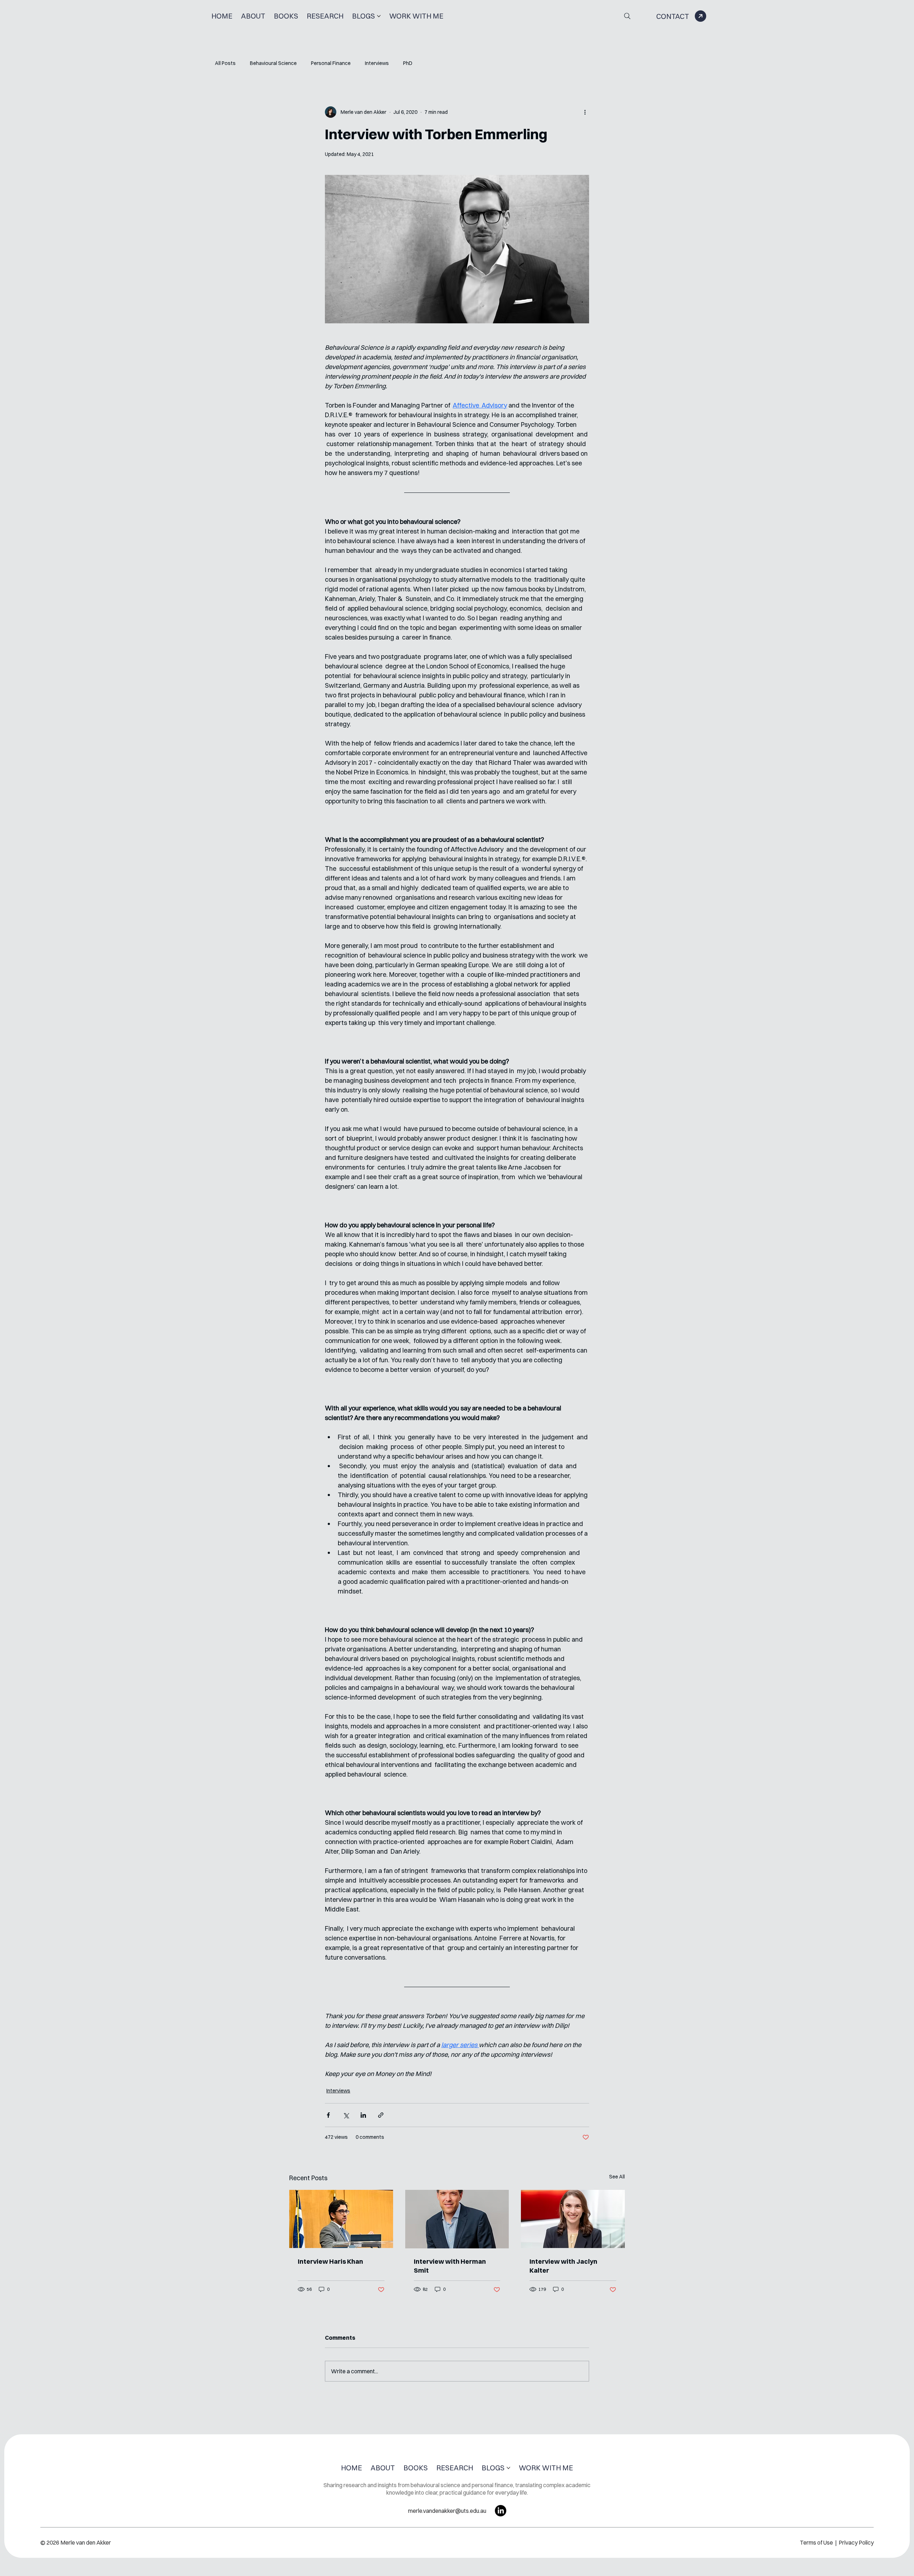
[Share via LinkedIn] (363, 2115)
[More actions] (585, 112)
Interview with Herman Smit (450, 2266)
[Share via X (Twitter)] (346, 2115)
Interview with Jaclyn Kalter (563, 2266)
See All (617, 2177)
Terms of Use (817, 2542)
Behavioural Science (273, 63)
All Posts (225, 63)
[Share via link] (381, 2115)
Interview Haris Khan (330, 2261)
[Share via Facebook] (328, 2115)
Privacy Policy (856, 2542)
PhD (408, 63)
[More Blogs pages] (379, 16)
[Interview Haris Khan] (341, 2219)
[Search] (627, 16)
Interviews (377, 63)
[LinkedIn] (501, 2511)
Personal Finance (331, 63)
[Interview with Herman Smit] (457, 2219)
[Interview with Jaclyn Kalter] (573, 2219)
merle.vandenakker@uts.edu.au (447, 2511)
